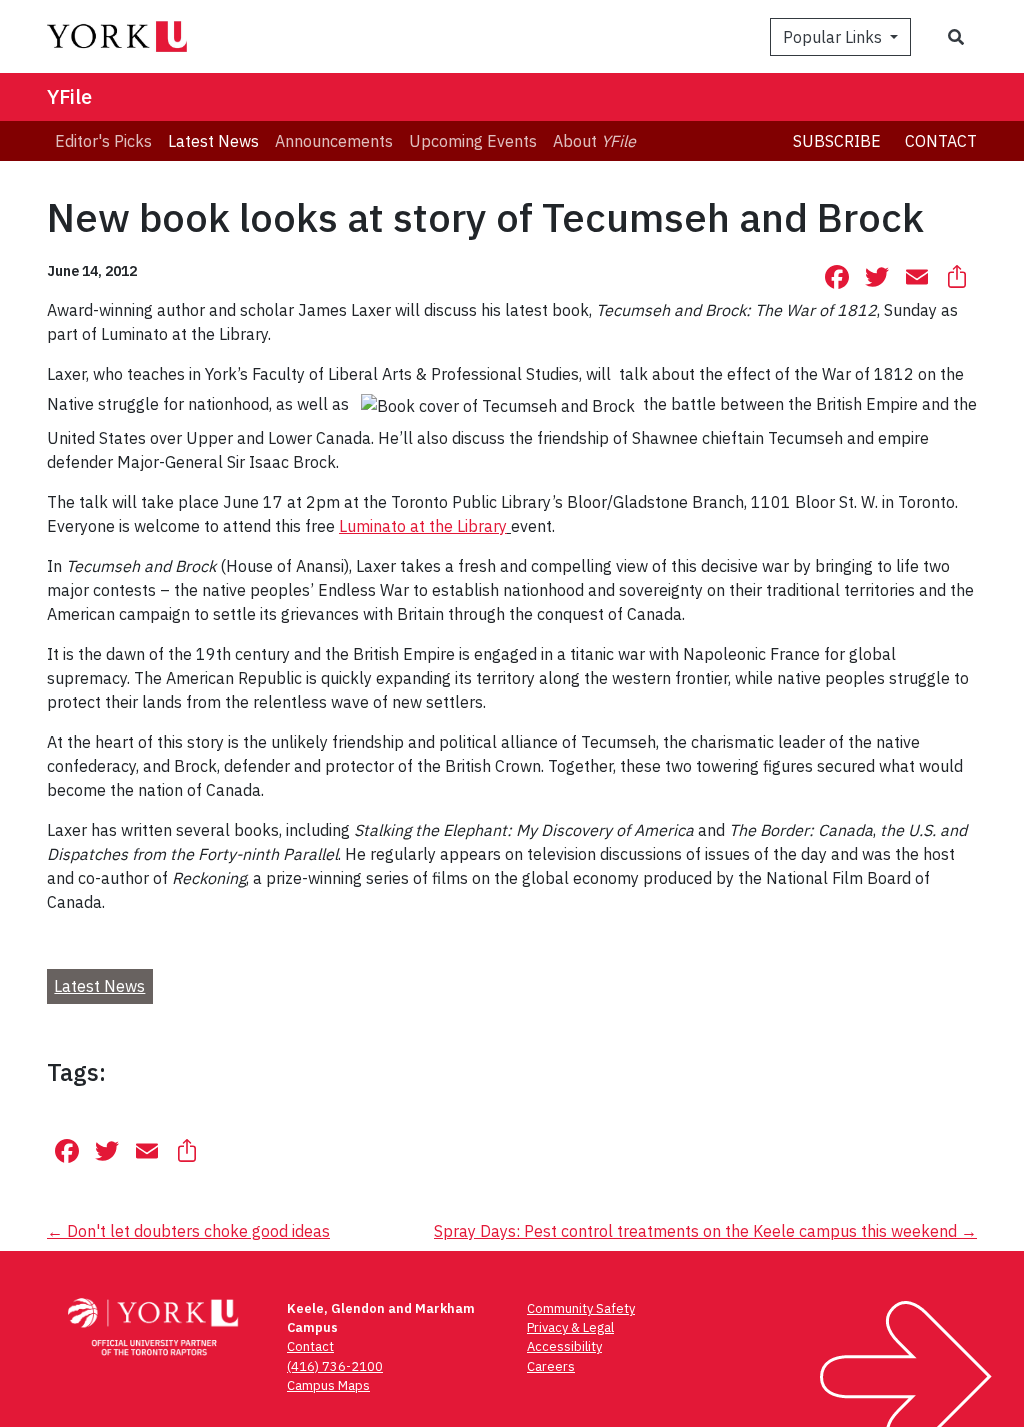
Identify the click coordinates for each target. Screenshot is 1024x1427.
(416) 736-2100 (335, 1366)
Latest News (99, 986)
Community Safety (581, 1308)
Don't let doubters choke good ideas (188, 1231)
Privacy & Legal (570, 1327)
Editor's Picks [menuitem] (103, 141)
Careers (551, 1366)
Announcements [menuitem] (334, 141)
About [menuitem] (594, 141)
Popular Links (834, 37)
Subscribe (837, 141)
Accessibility (564, 1346)
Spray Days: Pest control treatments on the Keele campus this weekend (705, 1231)
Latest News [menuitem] (213, 141)
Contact (941, 141)
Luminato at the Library (423, 526)
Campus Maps (328, 1385)
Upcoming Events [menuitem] (473, 141)
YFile (69, 96)
